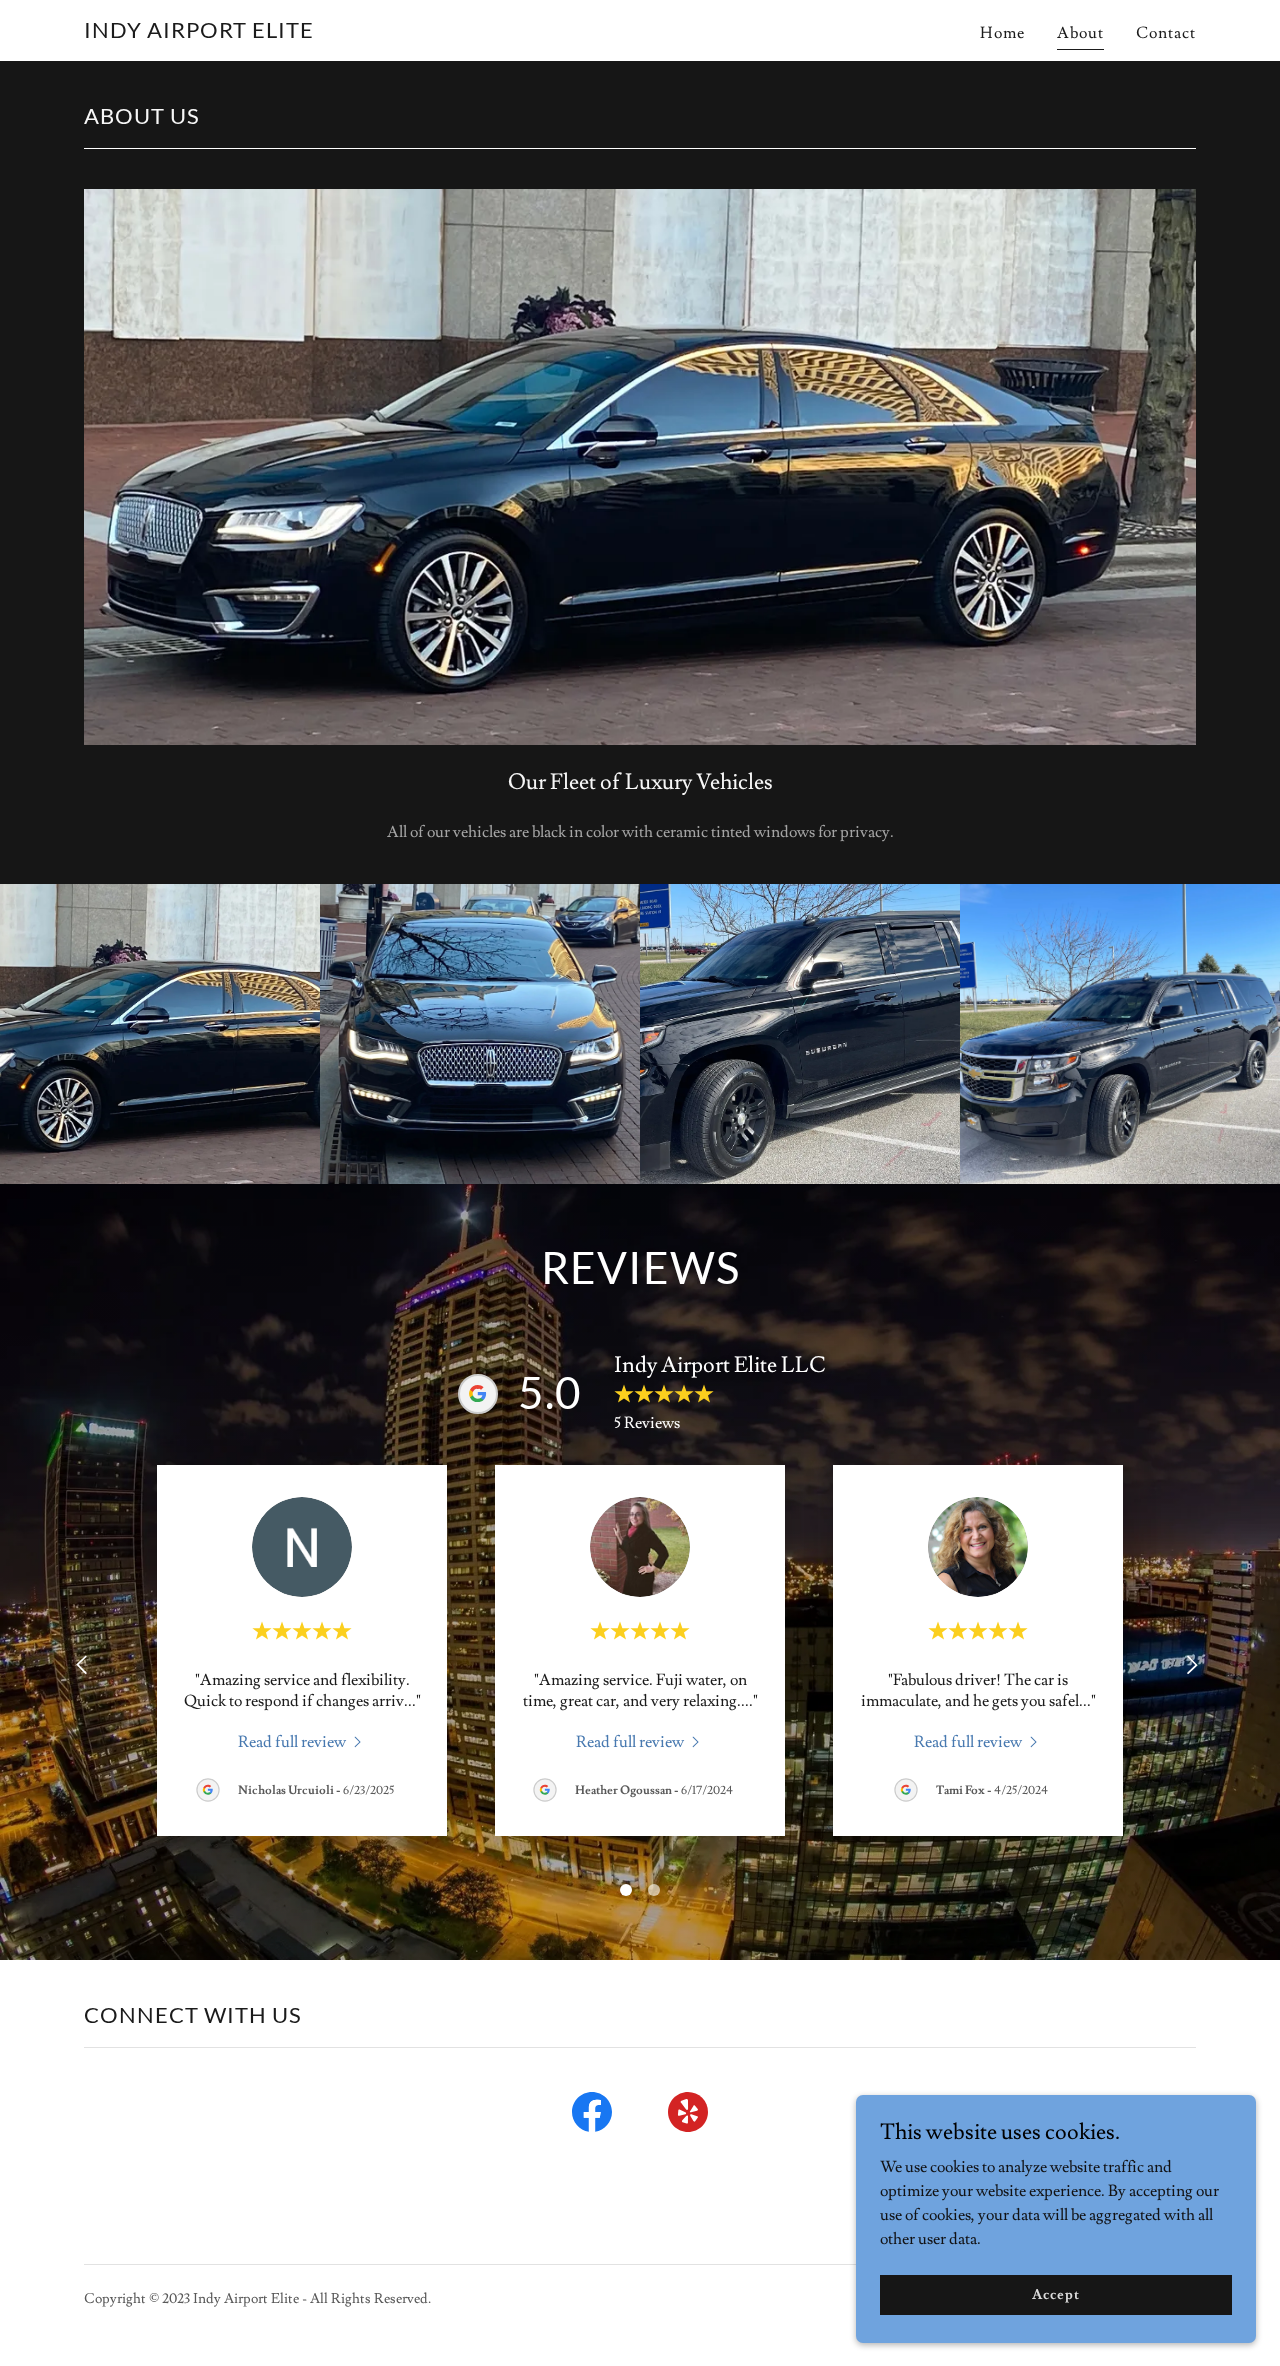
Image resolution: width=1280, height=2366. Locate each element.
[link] (199, 33)
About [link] (1080, 33)
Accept (1055, 2294)
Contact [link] (1166, 33)
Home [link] (1002, 33)
